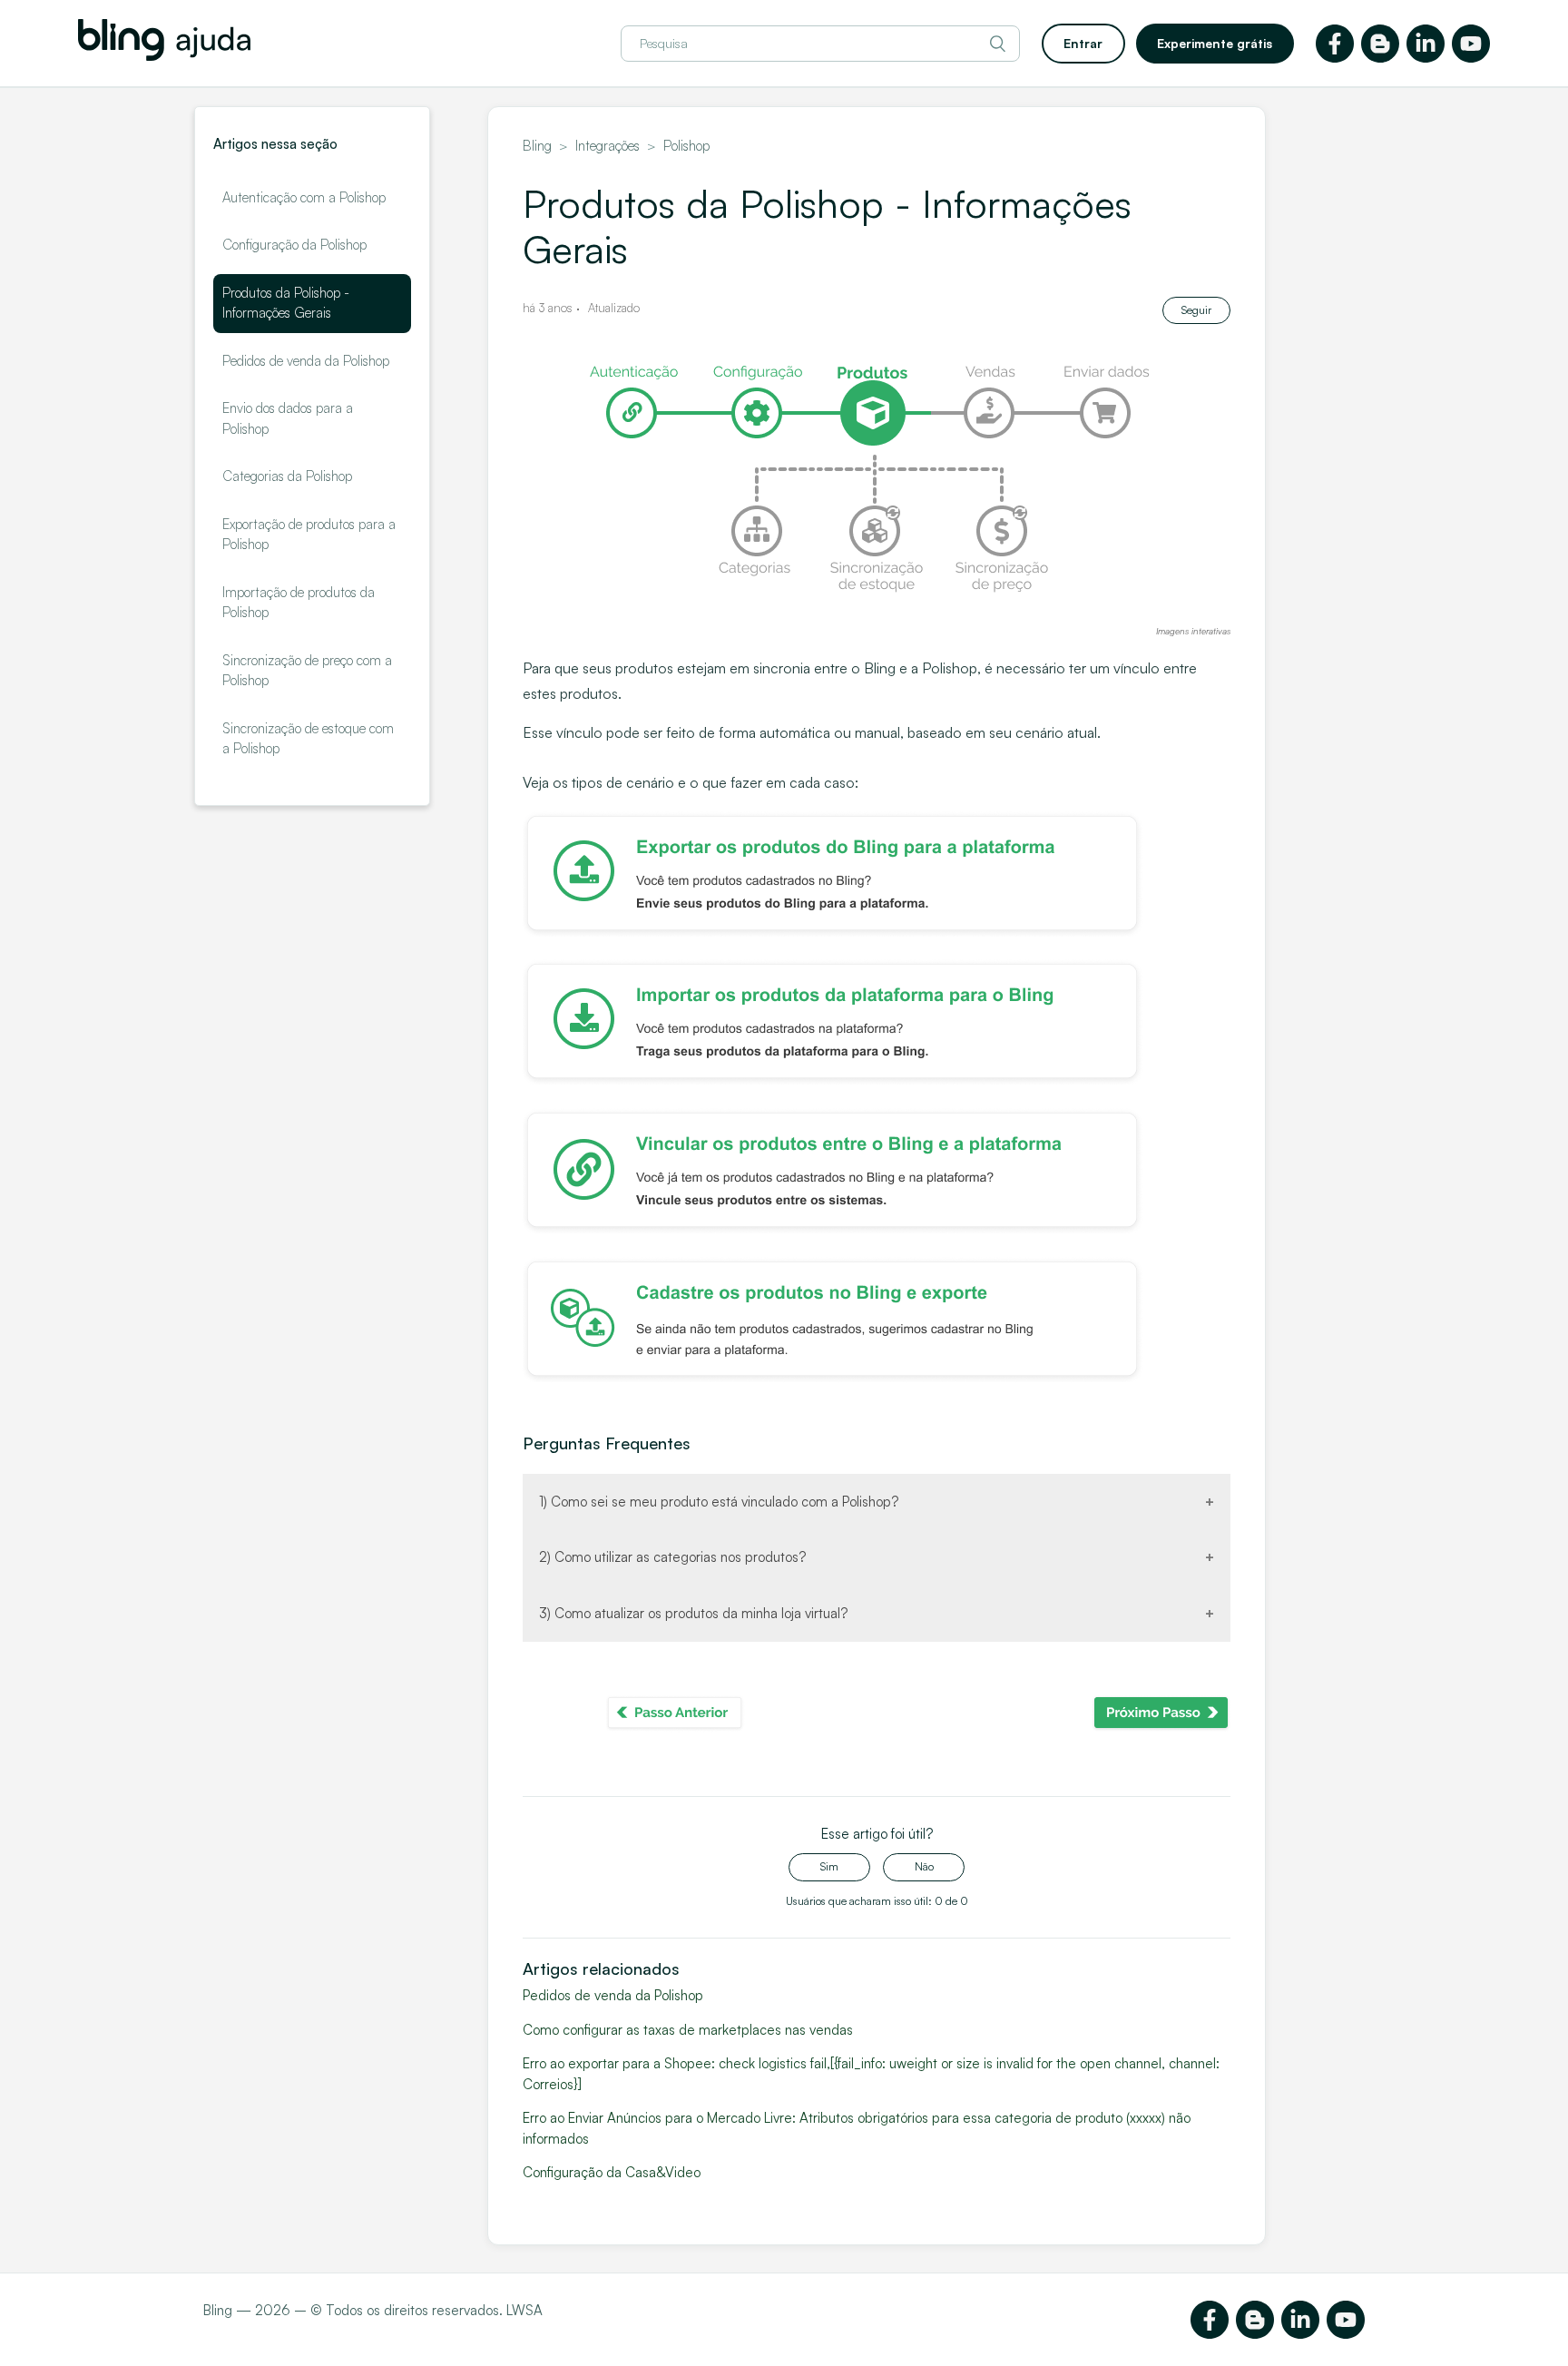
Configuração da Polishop (294, 245)
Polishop (686, 146)
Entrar (1083, 43)
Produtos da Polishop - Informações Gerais (286, 303)
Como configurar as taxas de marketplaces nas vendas (688, 2030)
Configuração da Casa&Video (612, 2172)
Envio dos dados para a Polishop (288, 418)
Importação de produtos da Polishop (299, 603)
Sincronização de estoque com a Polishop (308, 739)
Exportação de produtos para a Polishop (309, 535)
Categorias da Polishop (287, 476)
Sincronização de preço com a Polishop (307, 671)
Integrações (608, 146)
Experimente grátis (1215, 43)
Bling (537, 146)
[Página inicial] (164, 56)
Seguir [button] (1196, 310)
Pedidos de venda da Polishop (306, 361)
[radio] (829, 1867)
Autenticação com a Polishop (304, 197)
